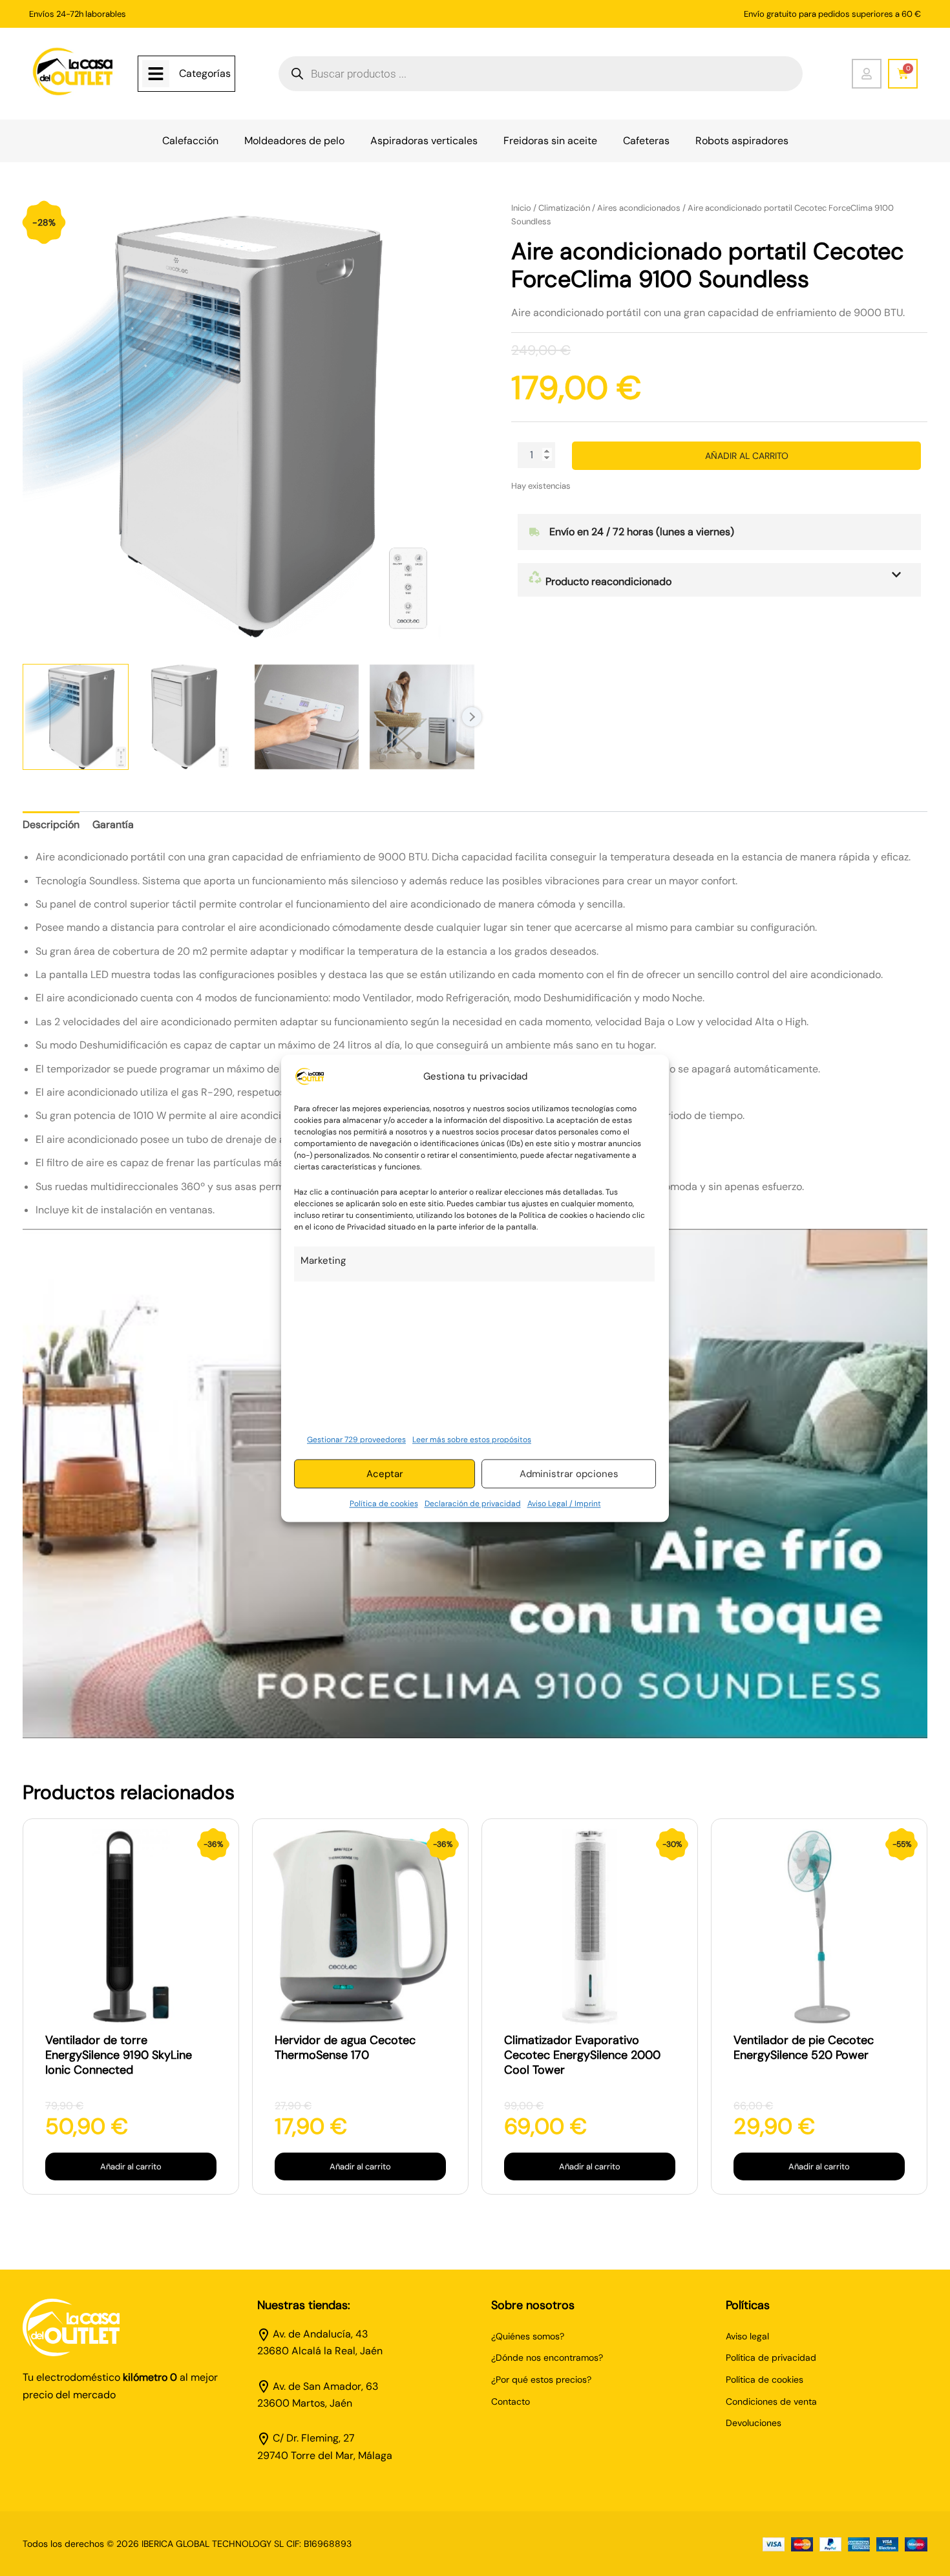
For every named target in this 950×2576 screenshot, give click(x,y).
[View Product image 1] (76, 717)
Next (472, 717)
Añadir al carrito (747, 456)
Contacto (511, 2401)
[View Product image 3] (307, 717)
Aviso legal (747, 2336)
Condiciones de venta (771, 2401)
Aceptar (385, 1474)
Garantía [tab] (113, 825)
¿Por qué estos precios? (541, 2379)
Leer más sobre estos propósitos (472, 1440)
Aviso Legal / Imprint (564, 1504)
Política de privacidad (771, 2358)
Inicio (521, 208)
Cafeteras (646, 141)
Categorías (205, 73)
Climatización (564, 208)
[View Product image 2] (191, 717)
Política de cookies (384, 1504)
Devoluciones (754, 2423)
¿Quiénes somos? (528, 2336)
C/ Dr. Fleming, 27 (314, 2438)
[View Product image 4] (422, 717)
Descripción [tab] (51, 825)
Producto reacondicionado (607, 581)
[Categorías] (156, 74)
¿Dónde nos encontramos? (547, 2358)
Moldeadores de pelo (294, 141)
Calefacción (190, 141)
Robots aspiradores (742, 141)
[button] (719, 580)
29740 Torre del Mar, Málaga (325, 2455)
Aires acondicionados (639, 208)
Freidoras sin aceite (550, 141)
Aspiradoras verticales (424, 141)
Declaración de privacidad (473, 1504)
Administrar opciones (569, 1474)
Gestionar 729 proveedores (356, 1440)
